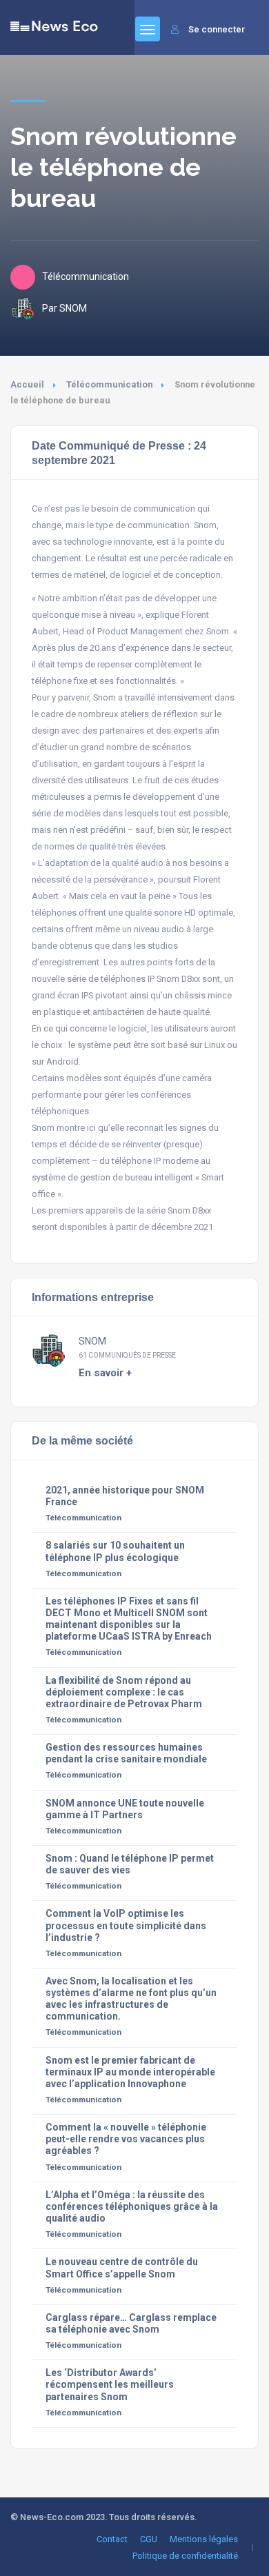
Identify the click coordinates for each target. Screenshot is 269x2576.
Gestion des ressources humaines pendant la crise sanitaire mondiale (126, 1753)
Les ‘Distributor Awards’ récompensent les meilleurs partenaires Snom (110, 2384)
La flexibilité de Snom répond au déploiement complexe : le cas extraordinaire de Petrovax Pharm (124, 1692)
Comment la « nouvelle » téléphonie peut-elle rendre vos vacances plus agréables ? (126, 2139)
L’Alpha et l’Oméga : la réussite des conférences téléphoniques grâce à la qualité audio (132, 2206)
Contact (112, 2539)
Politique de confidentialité (185, 2556)
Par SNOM (64, 308)
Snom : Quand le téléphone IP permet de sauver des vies (130, 1864)
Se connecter (217, 29)
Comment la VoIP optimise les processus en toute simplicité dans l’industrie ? (126, 1925)
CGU (149, 2539)
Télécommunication (109, 384)
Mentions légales (204, 2539)
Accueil (27, 384)
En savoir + (105, 1373)
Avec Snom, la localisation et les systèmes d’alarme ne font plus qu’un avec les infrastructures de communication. (131, 1999)
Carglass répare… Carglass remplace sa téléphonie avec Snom (131, 2323)
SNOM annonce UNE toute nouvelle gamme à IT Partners (125, 1809)
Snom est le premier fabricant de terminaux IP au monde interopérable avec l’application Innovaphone (130, 2072)
